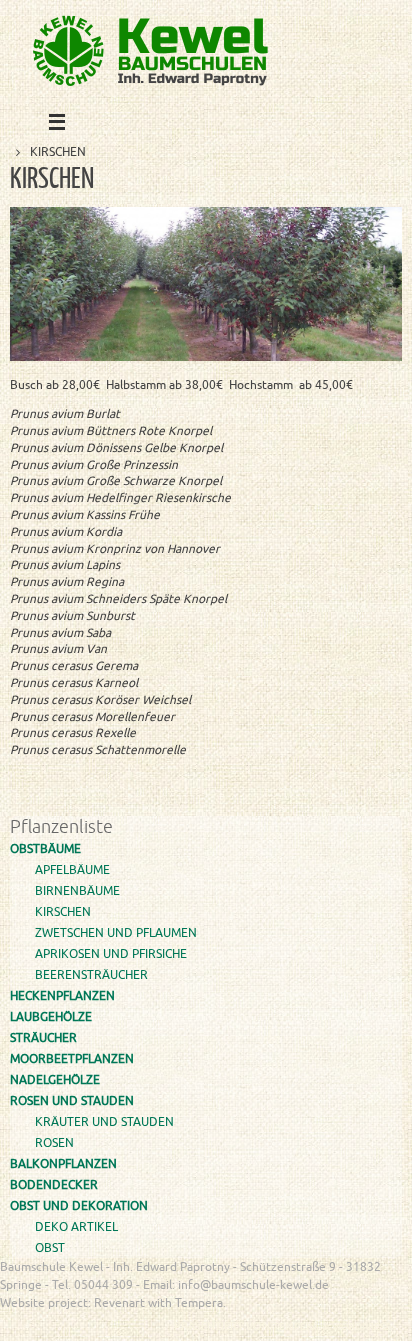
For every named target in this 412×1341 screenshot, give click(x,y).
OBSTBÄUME (45, 849)
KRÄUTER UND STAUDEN (104, 1122)
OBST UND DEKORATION (79, 1206)
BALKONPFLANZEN (63, 1164)
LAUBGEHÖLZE (51, 1017)
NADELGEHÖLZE (55, 1080)
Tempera (296, 1326)
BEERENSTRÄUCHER (91, 975)
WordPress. (362, 1326)
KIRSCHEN (63, 912)
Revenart (119, 1303)
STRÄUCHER (43, 1038)
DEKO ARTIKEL (76, 1227)
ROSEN (54, 1143)
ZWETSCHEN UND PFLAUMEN (116, 933)
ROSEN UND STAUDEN (72, 1101)
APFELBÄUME (72, 870)
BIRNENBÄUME (77, 891)
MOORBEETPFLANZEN (72, 1059)
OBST (50, 1248)
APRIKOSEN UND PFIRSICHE (111, 954)
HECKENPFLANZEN (62, 996)
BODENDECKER (54, 1185)
